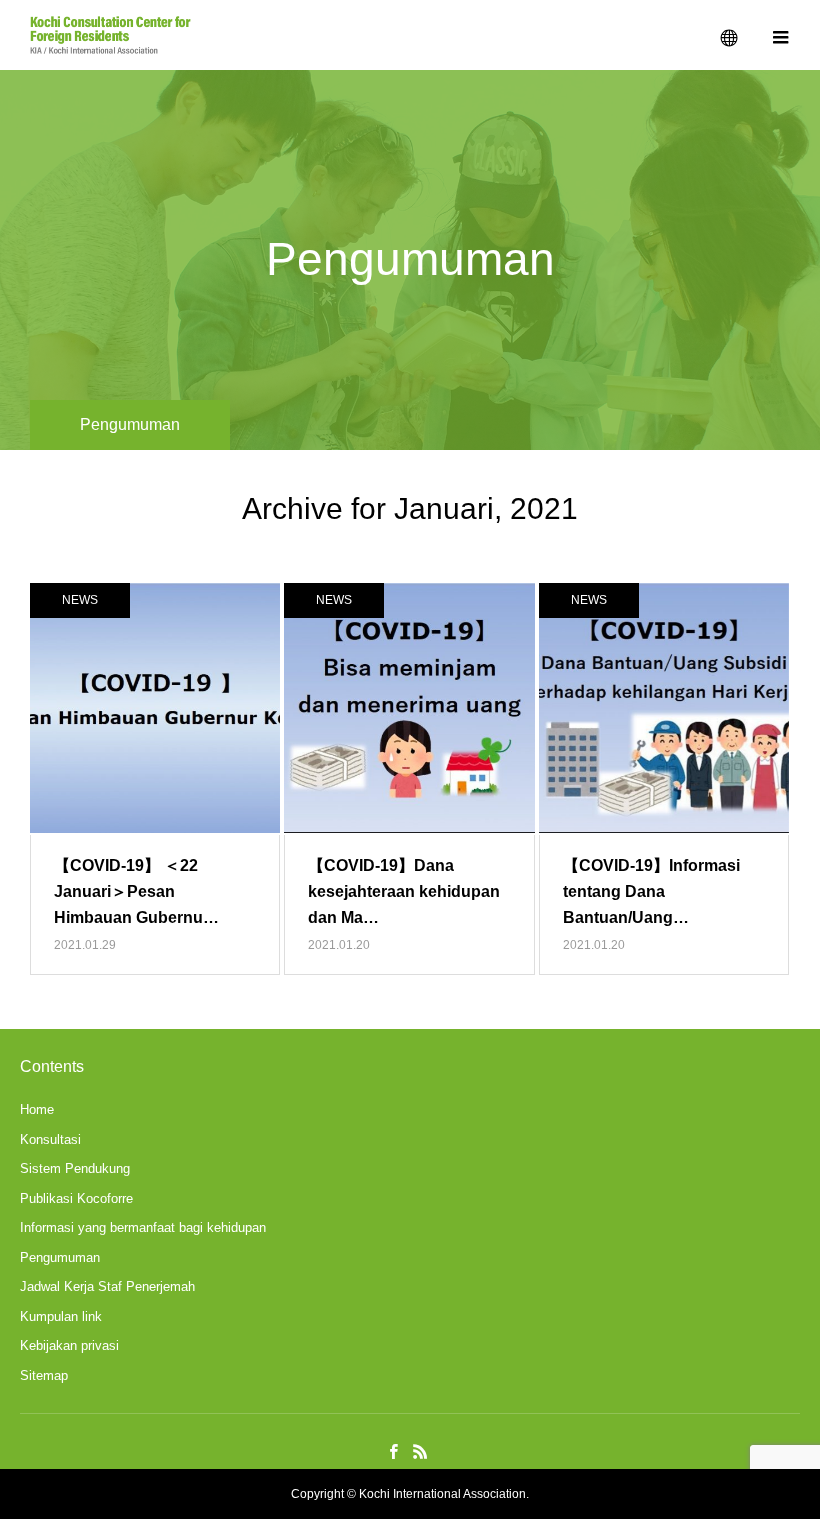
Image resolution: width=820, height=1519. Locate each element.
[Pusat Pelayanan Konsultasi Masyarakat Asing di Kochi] (110, 35)
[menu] (780, 35)
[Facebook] (393, 1451)
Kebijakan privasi (69, 1345)
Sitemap (44, 1375)
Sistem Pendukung (75, 1168)
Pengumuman (60, 1257)
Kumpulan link (61, 1316)
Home (37, 1109)
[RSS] (420, 1451)
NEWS (80, 600)
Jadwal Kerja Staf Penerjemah (107, 1286)
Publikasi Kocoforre (76, 1198)
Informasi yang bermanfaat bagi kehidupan (143, 1227)
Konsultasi (50, 1139)
